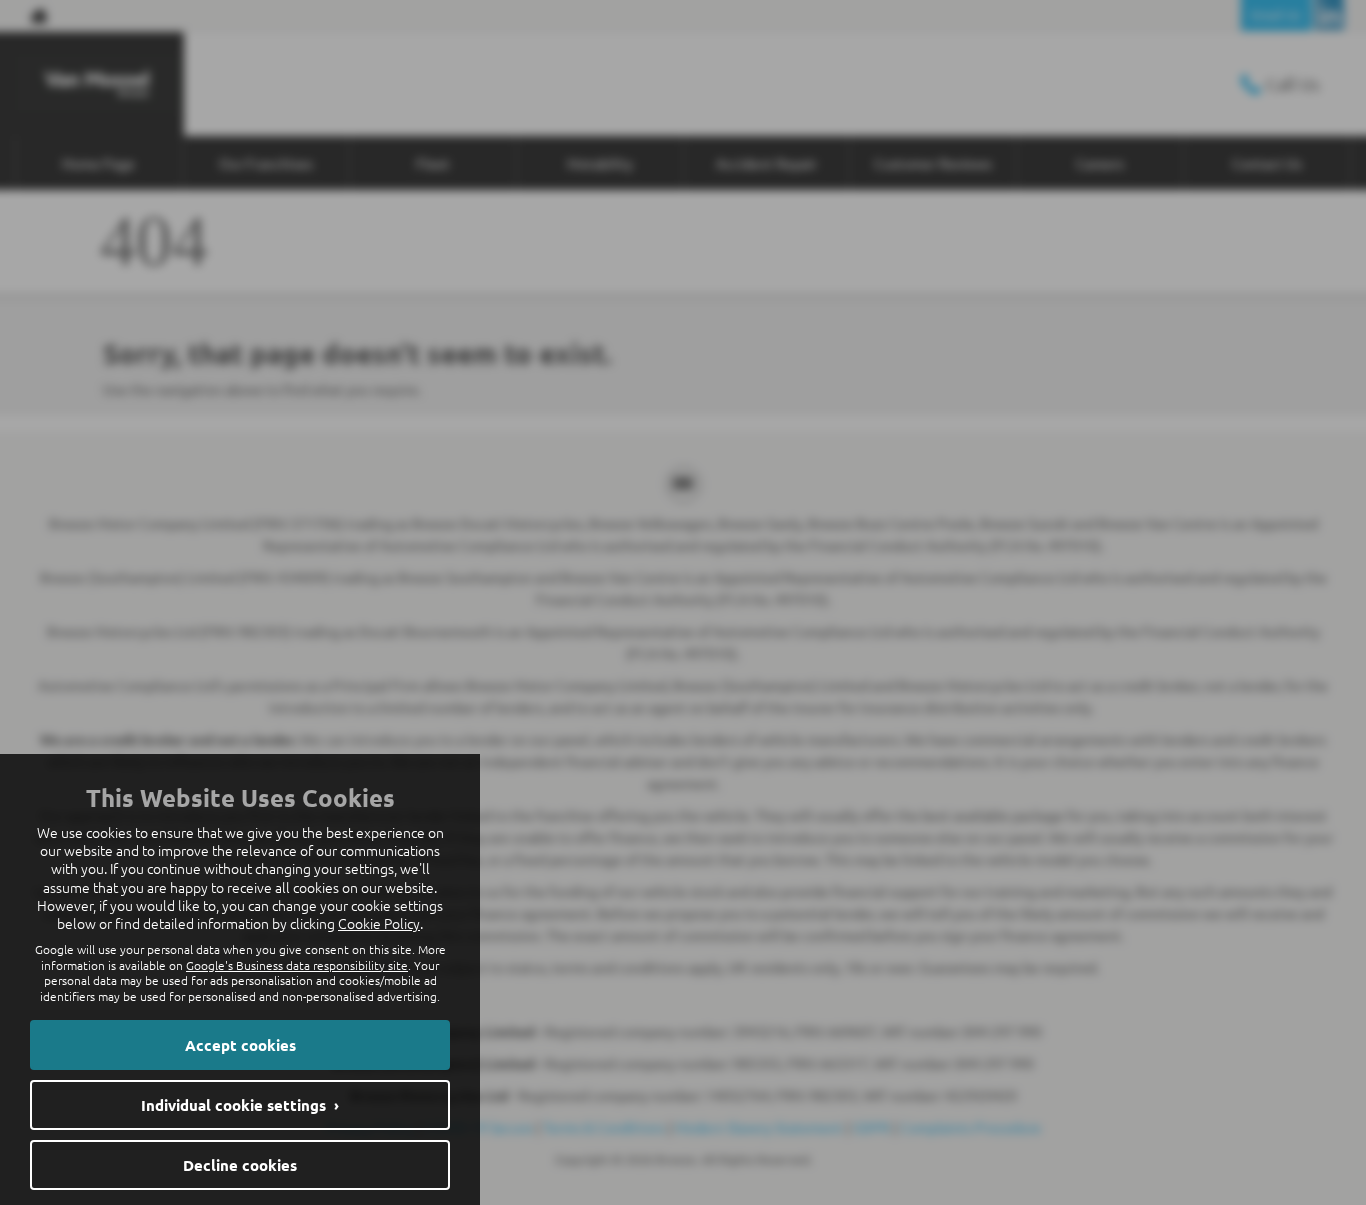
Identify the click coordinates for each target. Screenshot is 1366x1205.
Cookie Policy (379, 923)
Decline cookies (240, 1165)
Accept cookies (240, 1045)
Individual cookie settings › (240, 1105)
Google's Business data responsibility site (297, 965)
